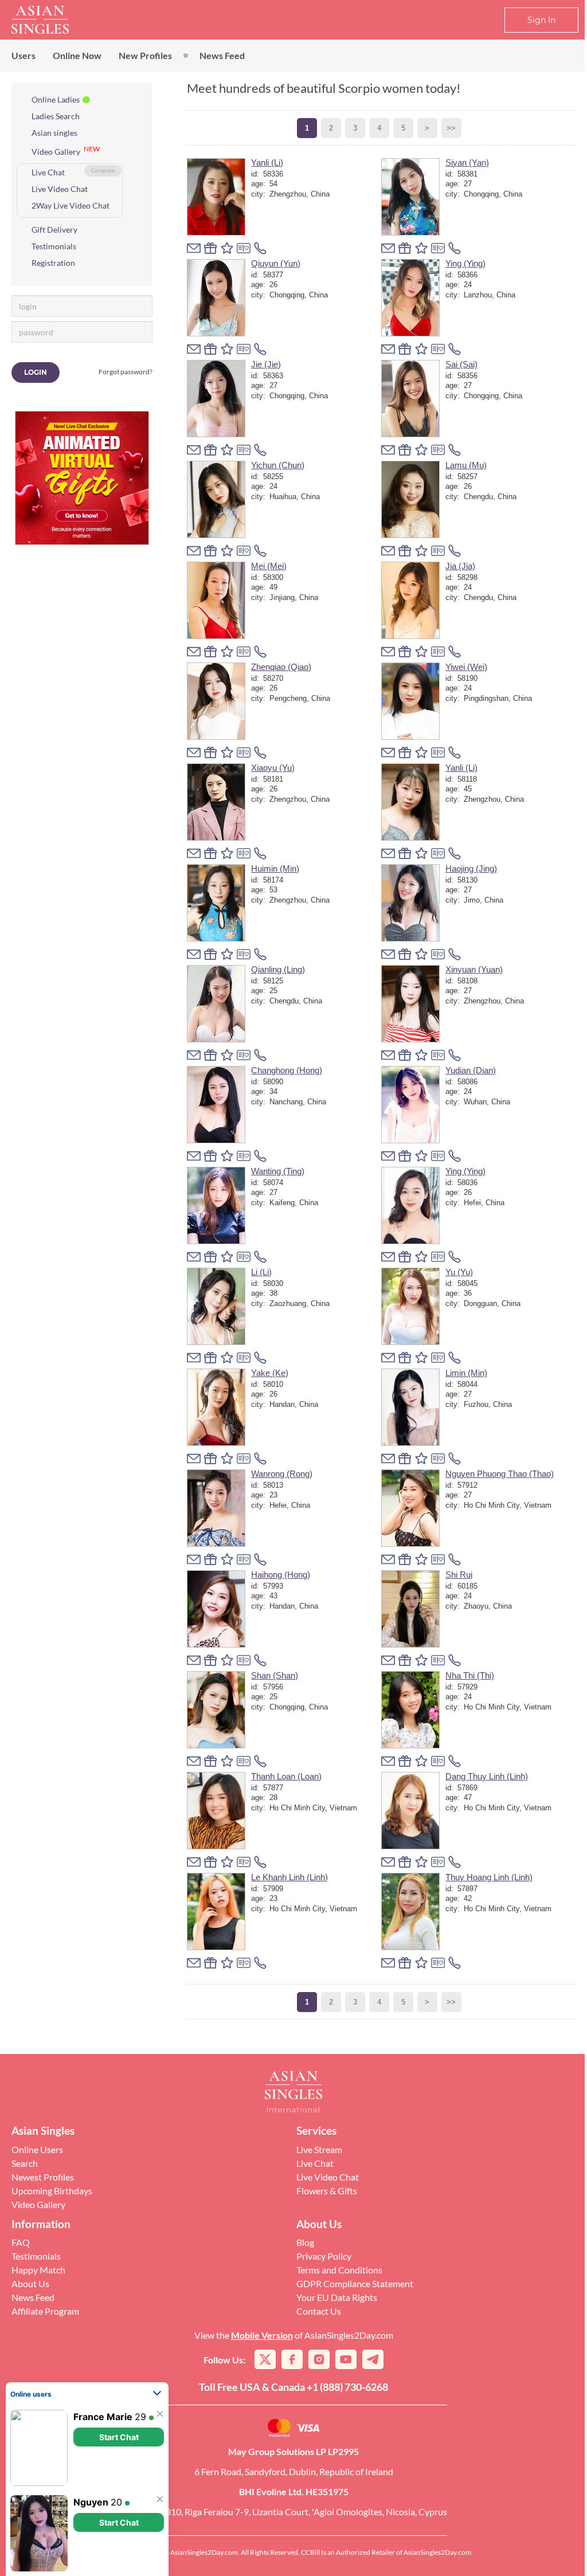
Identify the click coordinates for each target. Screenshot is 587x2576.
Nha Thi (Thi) (470, 1675)
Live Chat (48, 172)
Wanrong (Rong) (282, 1474)
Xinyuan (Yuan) (474, 969)
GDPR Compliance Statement (355, 2283)
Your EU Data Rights (337, 2297)
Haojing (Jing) (471, 869)
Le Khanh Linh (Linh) (289, 1877)
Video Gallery (56, 152)
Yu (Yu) (459, 1272)
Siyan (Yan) (467, 162)
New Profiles (145, 55)
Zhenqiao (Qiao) (281, 667)
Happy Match (38, 2270)
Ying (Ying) (465, 263)
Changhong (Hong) (287, 1070)
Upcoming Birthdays (52, 2191)
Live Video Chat (60, 189)
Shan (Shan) (275, 1675)
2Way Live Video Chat (71, 205)
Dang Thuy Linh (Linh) (487, 1776)
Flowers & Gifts (327, 2191)
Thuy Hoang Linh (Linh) (489, 1877)
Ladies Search (56, 116)
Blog (305, 2242)
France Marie (103, 2417)
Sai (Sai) (461, 364)
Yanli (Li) (267, 162)
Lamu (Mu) (466, 465)
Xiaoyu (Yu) (273, 768)
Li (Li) (261, 1272)
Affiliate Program (45, 2311)
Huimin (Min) (275, 869)
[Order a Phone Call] (260, 248)
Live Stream (319, 2149)
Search (25, 2163)
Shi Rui (459, 1575)
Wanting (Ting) (278, 1171)
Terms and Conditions (339, 2270)
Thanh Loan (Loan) (286, 1776)
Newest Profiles (43, 2177)
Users (24, 55)
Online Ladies (56, 99)
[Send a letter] (194, 248)
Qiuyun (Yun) (276, 263)
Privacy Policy (324, 2256)
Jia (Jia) (460, 566)
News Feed (222, 55)
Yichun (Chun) (278, 465)
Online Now (77, 55)
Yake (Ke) (270, 1373)
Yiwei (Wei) (466, 667)
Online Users (37, 2149)
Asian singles (54, 133)
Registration (53, 263)
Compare (103, 170)
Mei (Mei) (269, 566)
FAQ (21, 2242)
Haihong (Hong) (281, 1575)
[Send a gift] (210, 248)
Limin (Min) (466, 1373)
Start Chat (119, 2437)
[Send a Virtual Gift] (244, 248)
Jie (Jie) (266, 364)
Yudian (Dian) (471, 1070)
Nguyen (91, 2502)
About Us (30, 2283)
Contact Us (319, 2311)
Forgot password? (126, 372)
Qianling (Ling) (278, 969)
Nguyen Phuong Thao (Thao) (500, 1474)
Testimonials (54, 246)
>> (451, 128)
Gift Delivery (54, 230)
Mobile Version (262, 2335)
